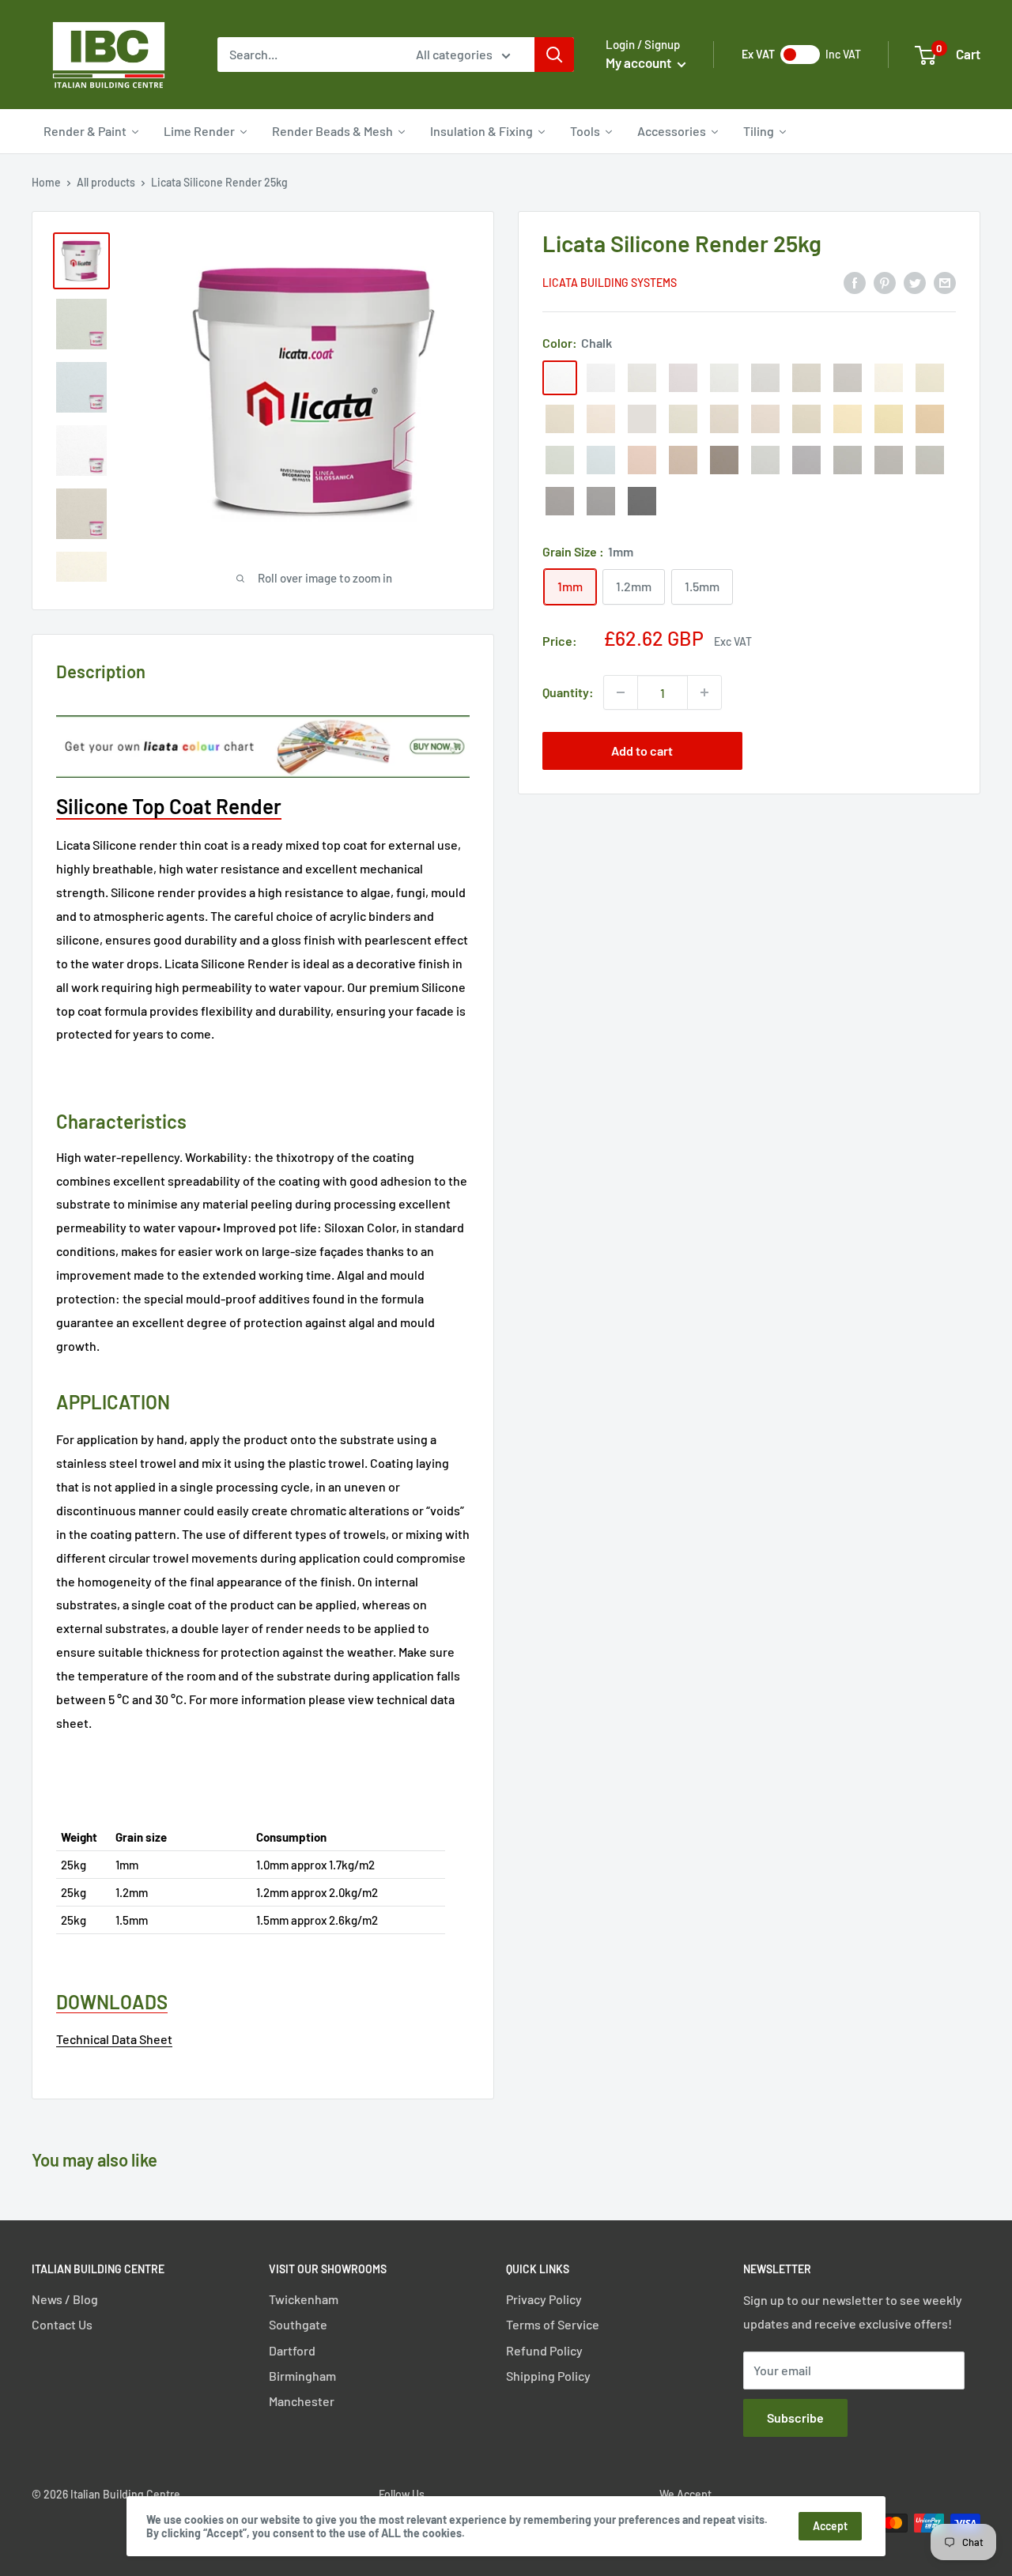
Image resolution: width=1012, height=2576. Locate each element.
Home (46, 182)
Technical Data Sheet (114, 2039)
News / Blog (65, 2299)
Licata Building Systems (610, 283)
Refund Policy (544, 2350)
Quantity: (568, 692)
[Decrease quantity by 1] (621, 692)
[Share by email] (945, 282)
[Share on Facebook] (855, 282)
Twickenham (304, 2299)
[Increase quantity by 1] (704, 692)
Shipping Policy (548, 2376)
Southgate (298, 2324)
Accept (830, 2526)
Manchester (302, 2401)
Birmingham (302, 2376)
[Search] (554, 55)
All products (106, 182)
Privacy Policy (544, 2299)
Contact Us (62, 2324)
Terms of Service (553, 2324)
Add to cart (642, 751)
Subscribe (795, 2418)
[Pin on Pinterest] (885, 282)
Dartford (292, 2350)
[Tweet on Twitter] (915, 282)
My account (640, 62)
